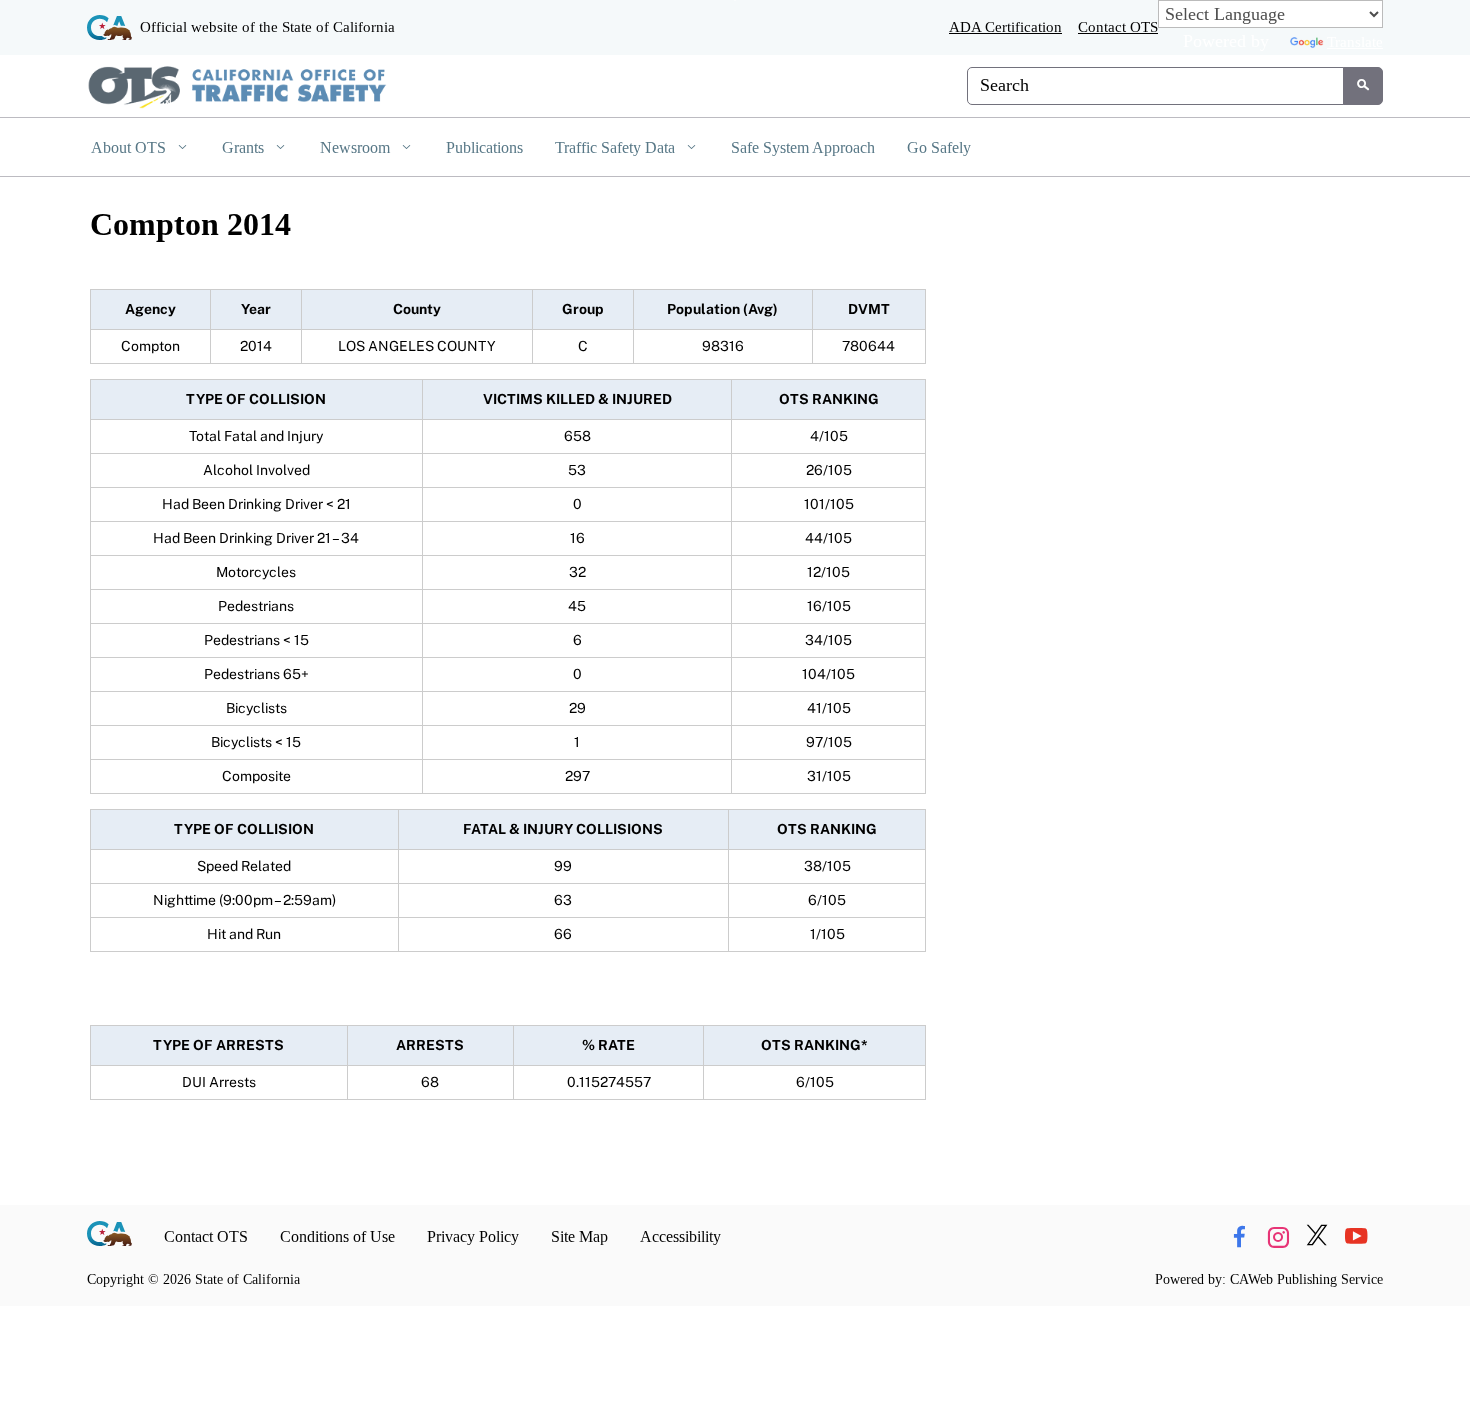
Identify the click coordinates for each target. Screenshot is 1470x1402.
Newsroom (357, 147)
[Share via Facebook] (1239, 1237)
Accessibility (680, 1236)
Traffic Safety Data (617, 147)
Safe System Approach (803, 147)
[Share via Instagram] (1278, 1237)
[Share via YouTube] (1356, 1237)
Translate (1355, 41)
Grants (245, 147)
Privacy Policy (473, 1236)
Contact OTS (1118, 26)
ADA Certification (1005, 26)
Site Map (579, 1236)
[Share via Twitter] (1317, 1237)
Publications (484, 147)
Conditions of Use (337, 1236)
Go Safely (939, 147)
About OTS (130, 147)
